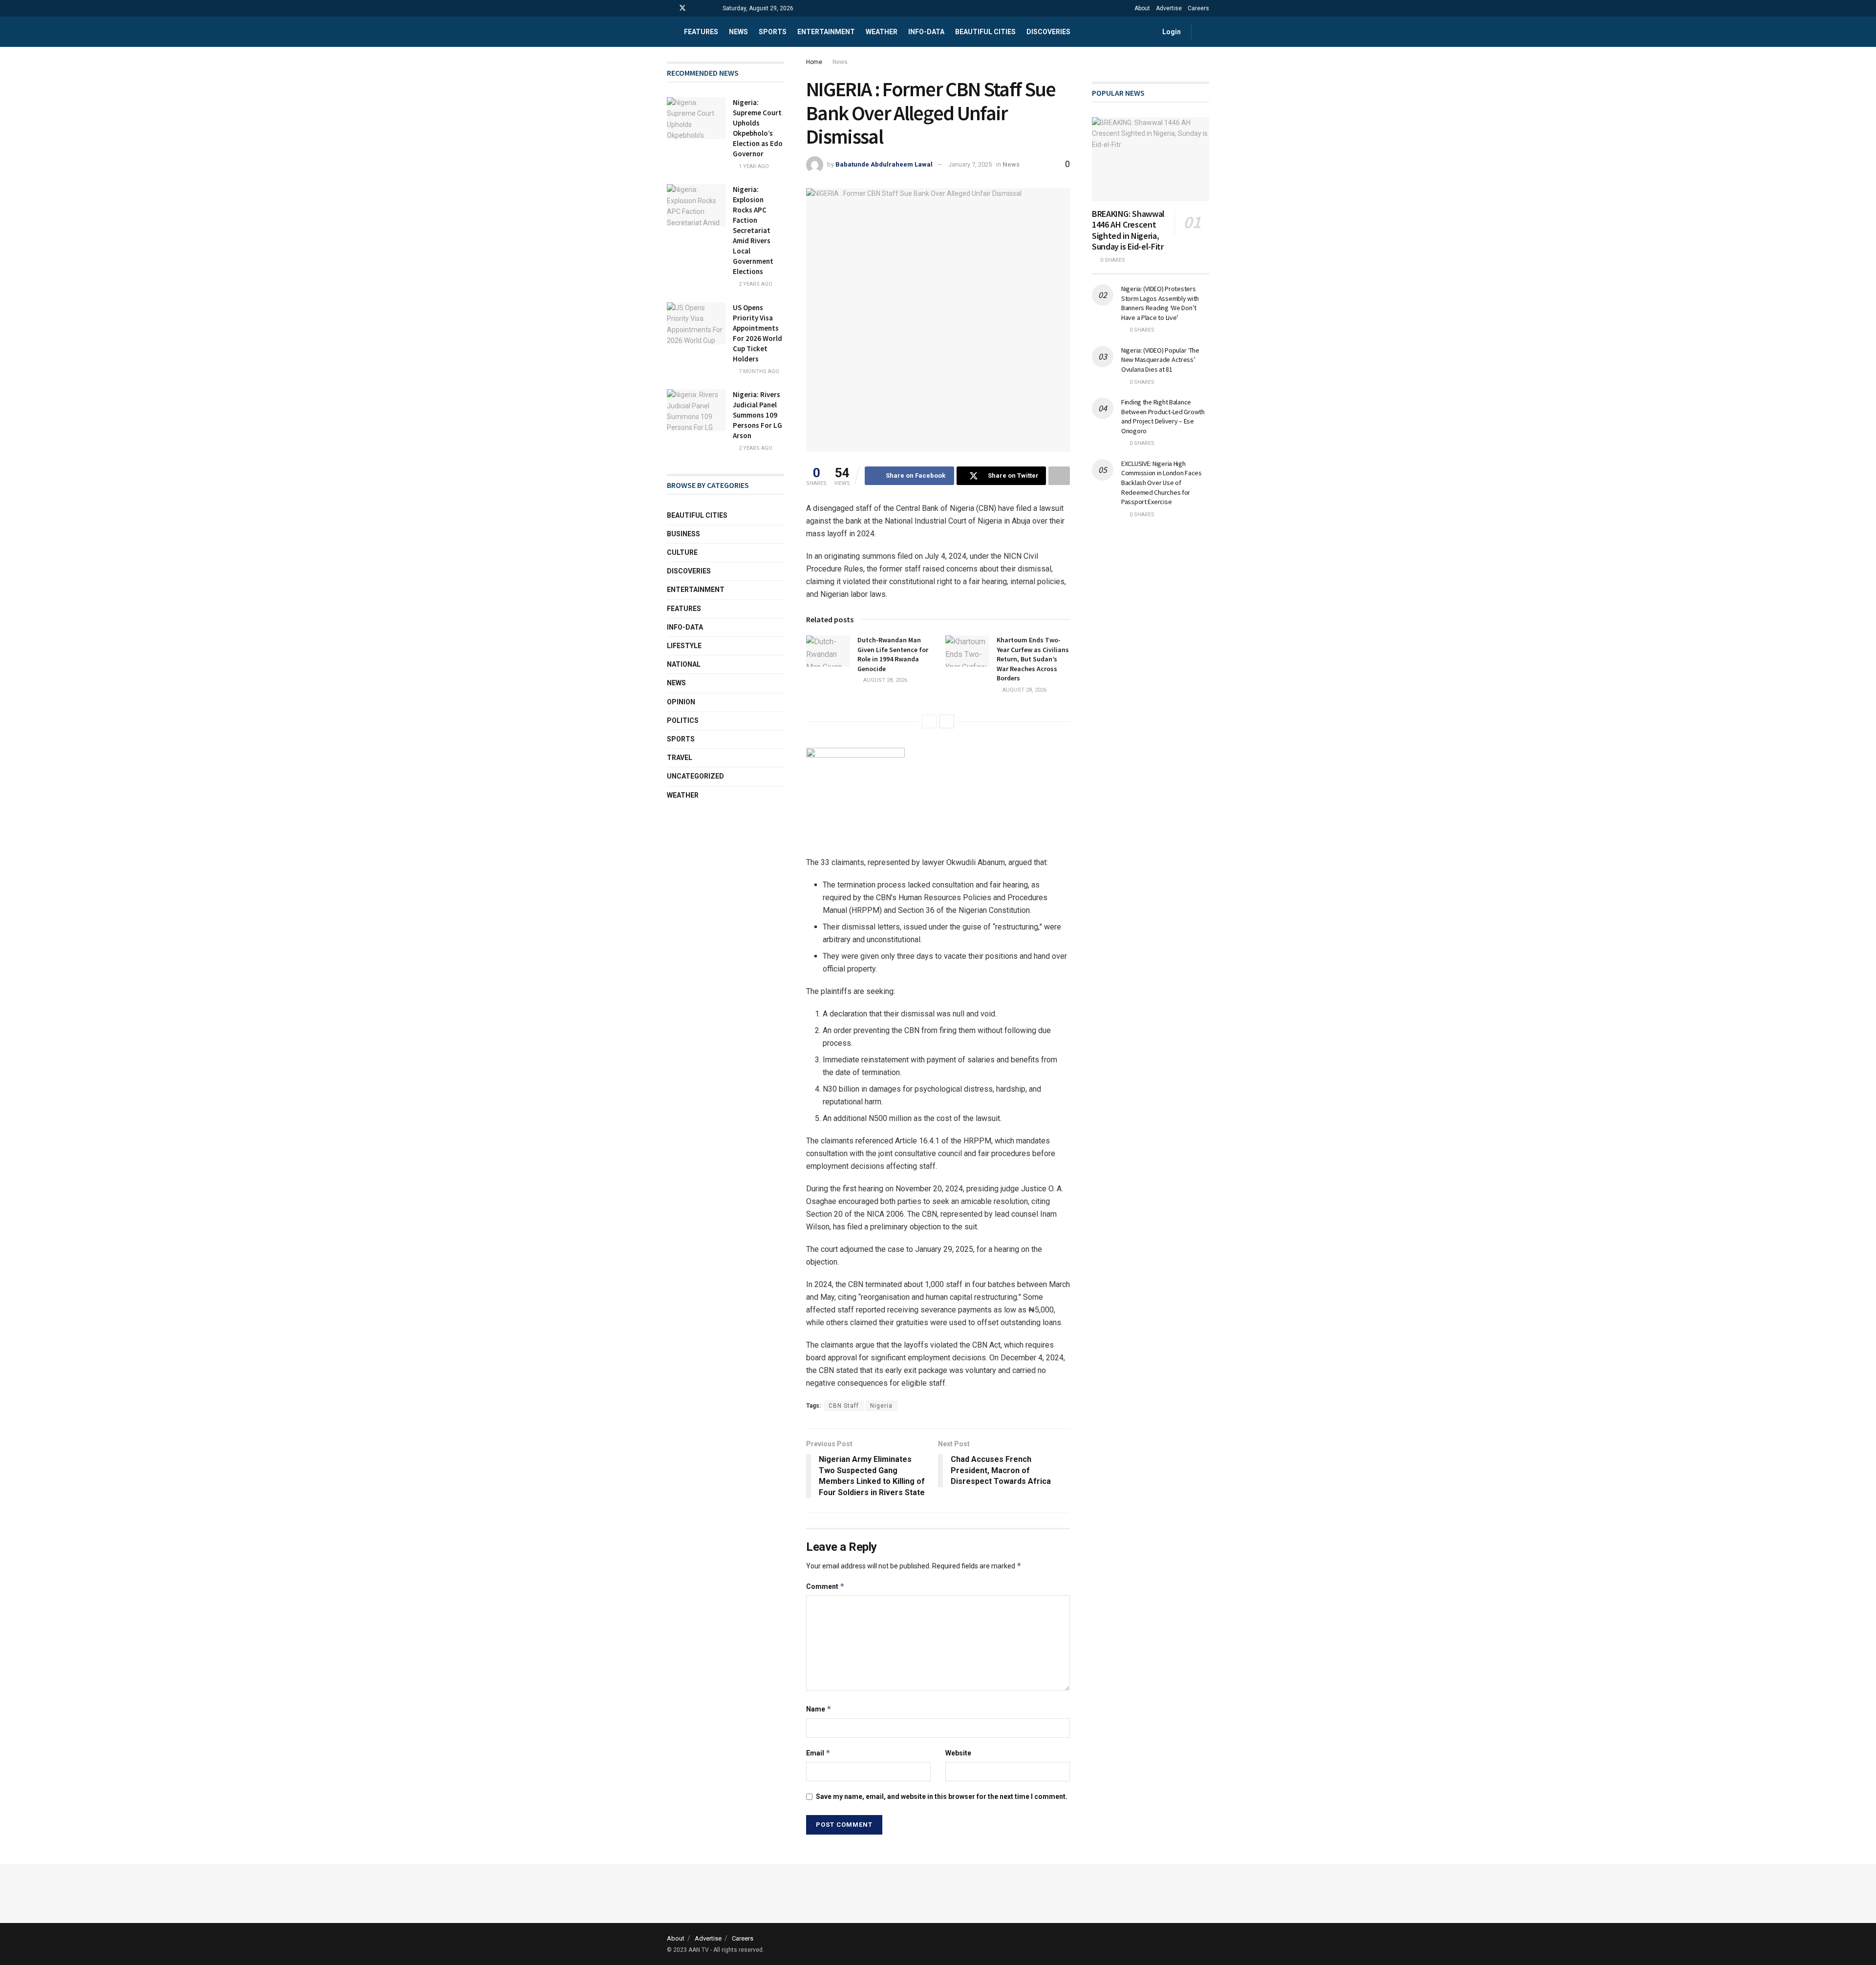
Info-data (926, 32)
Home (814, 62)
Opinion (681, 702)
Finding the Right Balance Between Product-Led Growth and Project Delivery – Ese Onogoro (1163, 416)
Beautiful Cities (985, 32)
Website (958, 1753)
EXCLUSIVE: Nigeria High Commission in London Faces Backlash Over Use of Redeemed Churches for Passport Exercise (1162, 483)
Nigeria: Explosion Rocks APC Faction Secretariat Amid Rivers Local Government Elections (753, 230)
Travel (680, 758)
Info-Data (685, 627)
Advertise (1169, 8)
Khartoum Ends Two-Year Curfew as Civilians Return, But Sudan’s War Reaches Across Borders (1033, 659)
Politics (683, 720)
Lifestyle (684, 646)
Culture (682, 552)
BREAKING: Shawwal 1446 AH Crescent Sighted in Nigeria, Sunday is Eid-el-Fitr (1128, 230)
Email (818, 1753)
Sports (773, 32)
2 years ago (755, 284)
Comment (825, 1586)
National (684, 664)
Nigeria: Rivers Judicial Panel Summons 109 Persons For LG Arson (757, 415)
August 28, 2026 (885, 680)
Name (819, 1709)
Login (1171, 32)
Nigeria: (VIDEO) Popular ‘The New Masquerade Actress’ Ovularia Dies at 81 (1160, 360)
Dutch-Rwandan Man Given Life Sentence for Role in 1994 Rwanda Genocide (893, 654)
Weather (882, 32)
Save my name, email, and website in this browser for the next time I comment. (942, 1796)
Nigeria (881, 1406)
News (738, 32)
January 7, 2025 (970, 164)
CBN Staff (844, 1406)
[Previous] (929, 721)
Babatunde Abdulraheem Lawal (884, 164)
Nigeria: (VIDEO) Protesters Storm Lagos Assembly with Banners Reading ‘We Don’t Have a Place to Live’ (1160, 303)
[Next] (947, 721)
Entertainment (826, 32)
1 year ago (753, 166)
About (1142, 8)
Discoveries (1048, 32)
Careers (1198, 8)
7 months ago (758, 371)
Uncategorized (695, 776)
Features (701, 32)
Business (683, 534)
